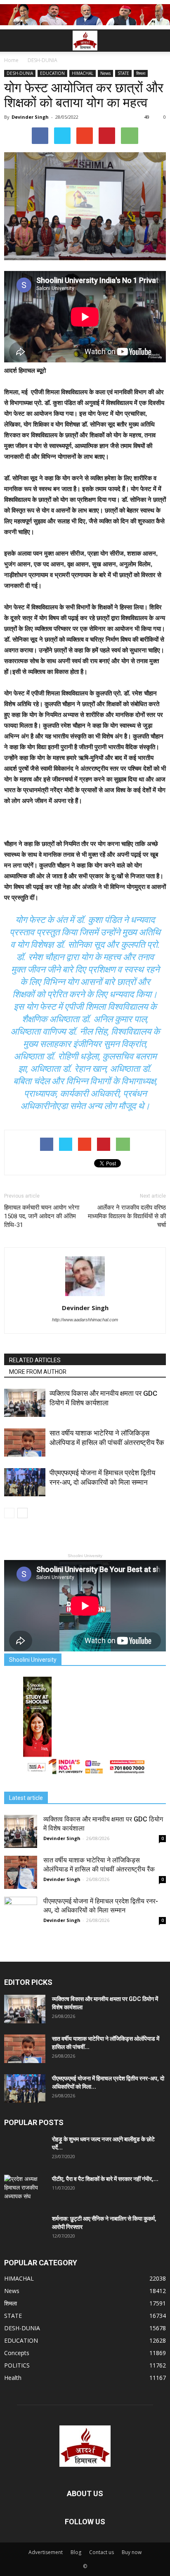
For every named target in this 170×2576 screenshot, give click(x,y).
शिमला (141, 73)
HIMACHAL (83, 73)
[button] (158, 41)
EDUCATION (52, 73)
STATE (123, 73)
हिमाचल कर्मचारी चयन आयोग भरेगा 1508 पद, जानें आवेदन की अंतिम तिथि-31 (42, 1216)
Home (11, 60)
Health (13, 2378)
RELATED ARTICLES (35, 1360)
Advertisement (46, 2552)
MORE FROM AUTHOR (38, 1372)
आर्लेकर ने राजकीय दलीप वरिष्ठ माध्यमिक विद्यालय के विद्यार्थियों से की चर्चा (127, 1216)
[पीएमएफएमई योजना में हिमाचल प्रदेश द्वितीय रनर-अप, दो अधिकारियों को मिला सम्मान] (25, 1482)
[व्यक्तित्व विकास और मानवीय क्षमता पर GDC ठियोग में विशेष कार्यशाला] (25, 1403)
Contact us (102, 2552)
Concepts (17, 2353)
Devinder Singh (30, 117)
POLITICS (17, 2365)
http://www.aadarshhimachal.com (85, 1320)
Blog (76, 2552)
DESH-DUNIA (20, 73)
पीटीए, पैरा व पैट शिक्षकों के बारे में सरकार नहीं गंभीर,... (105, 2179)
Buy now (132, 2552)
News (105, 73)
